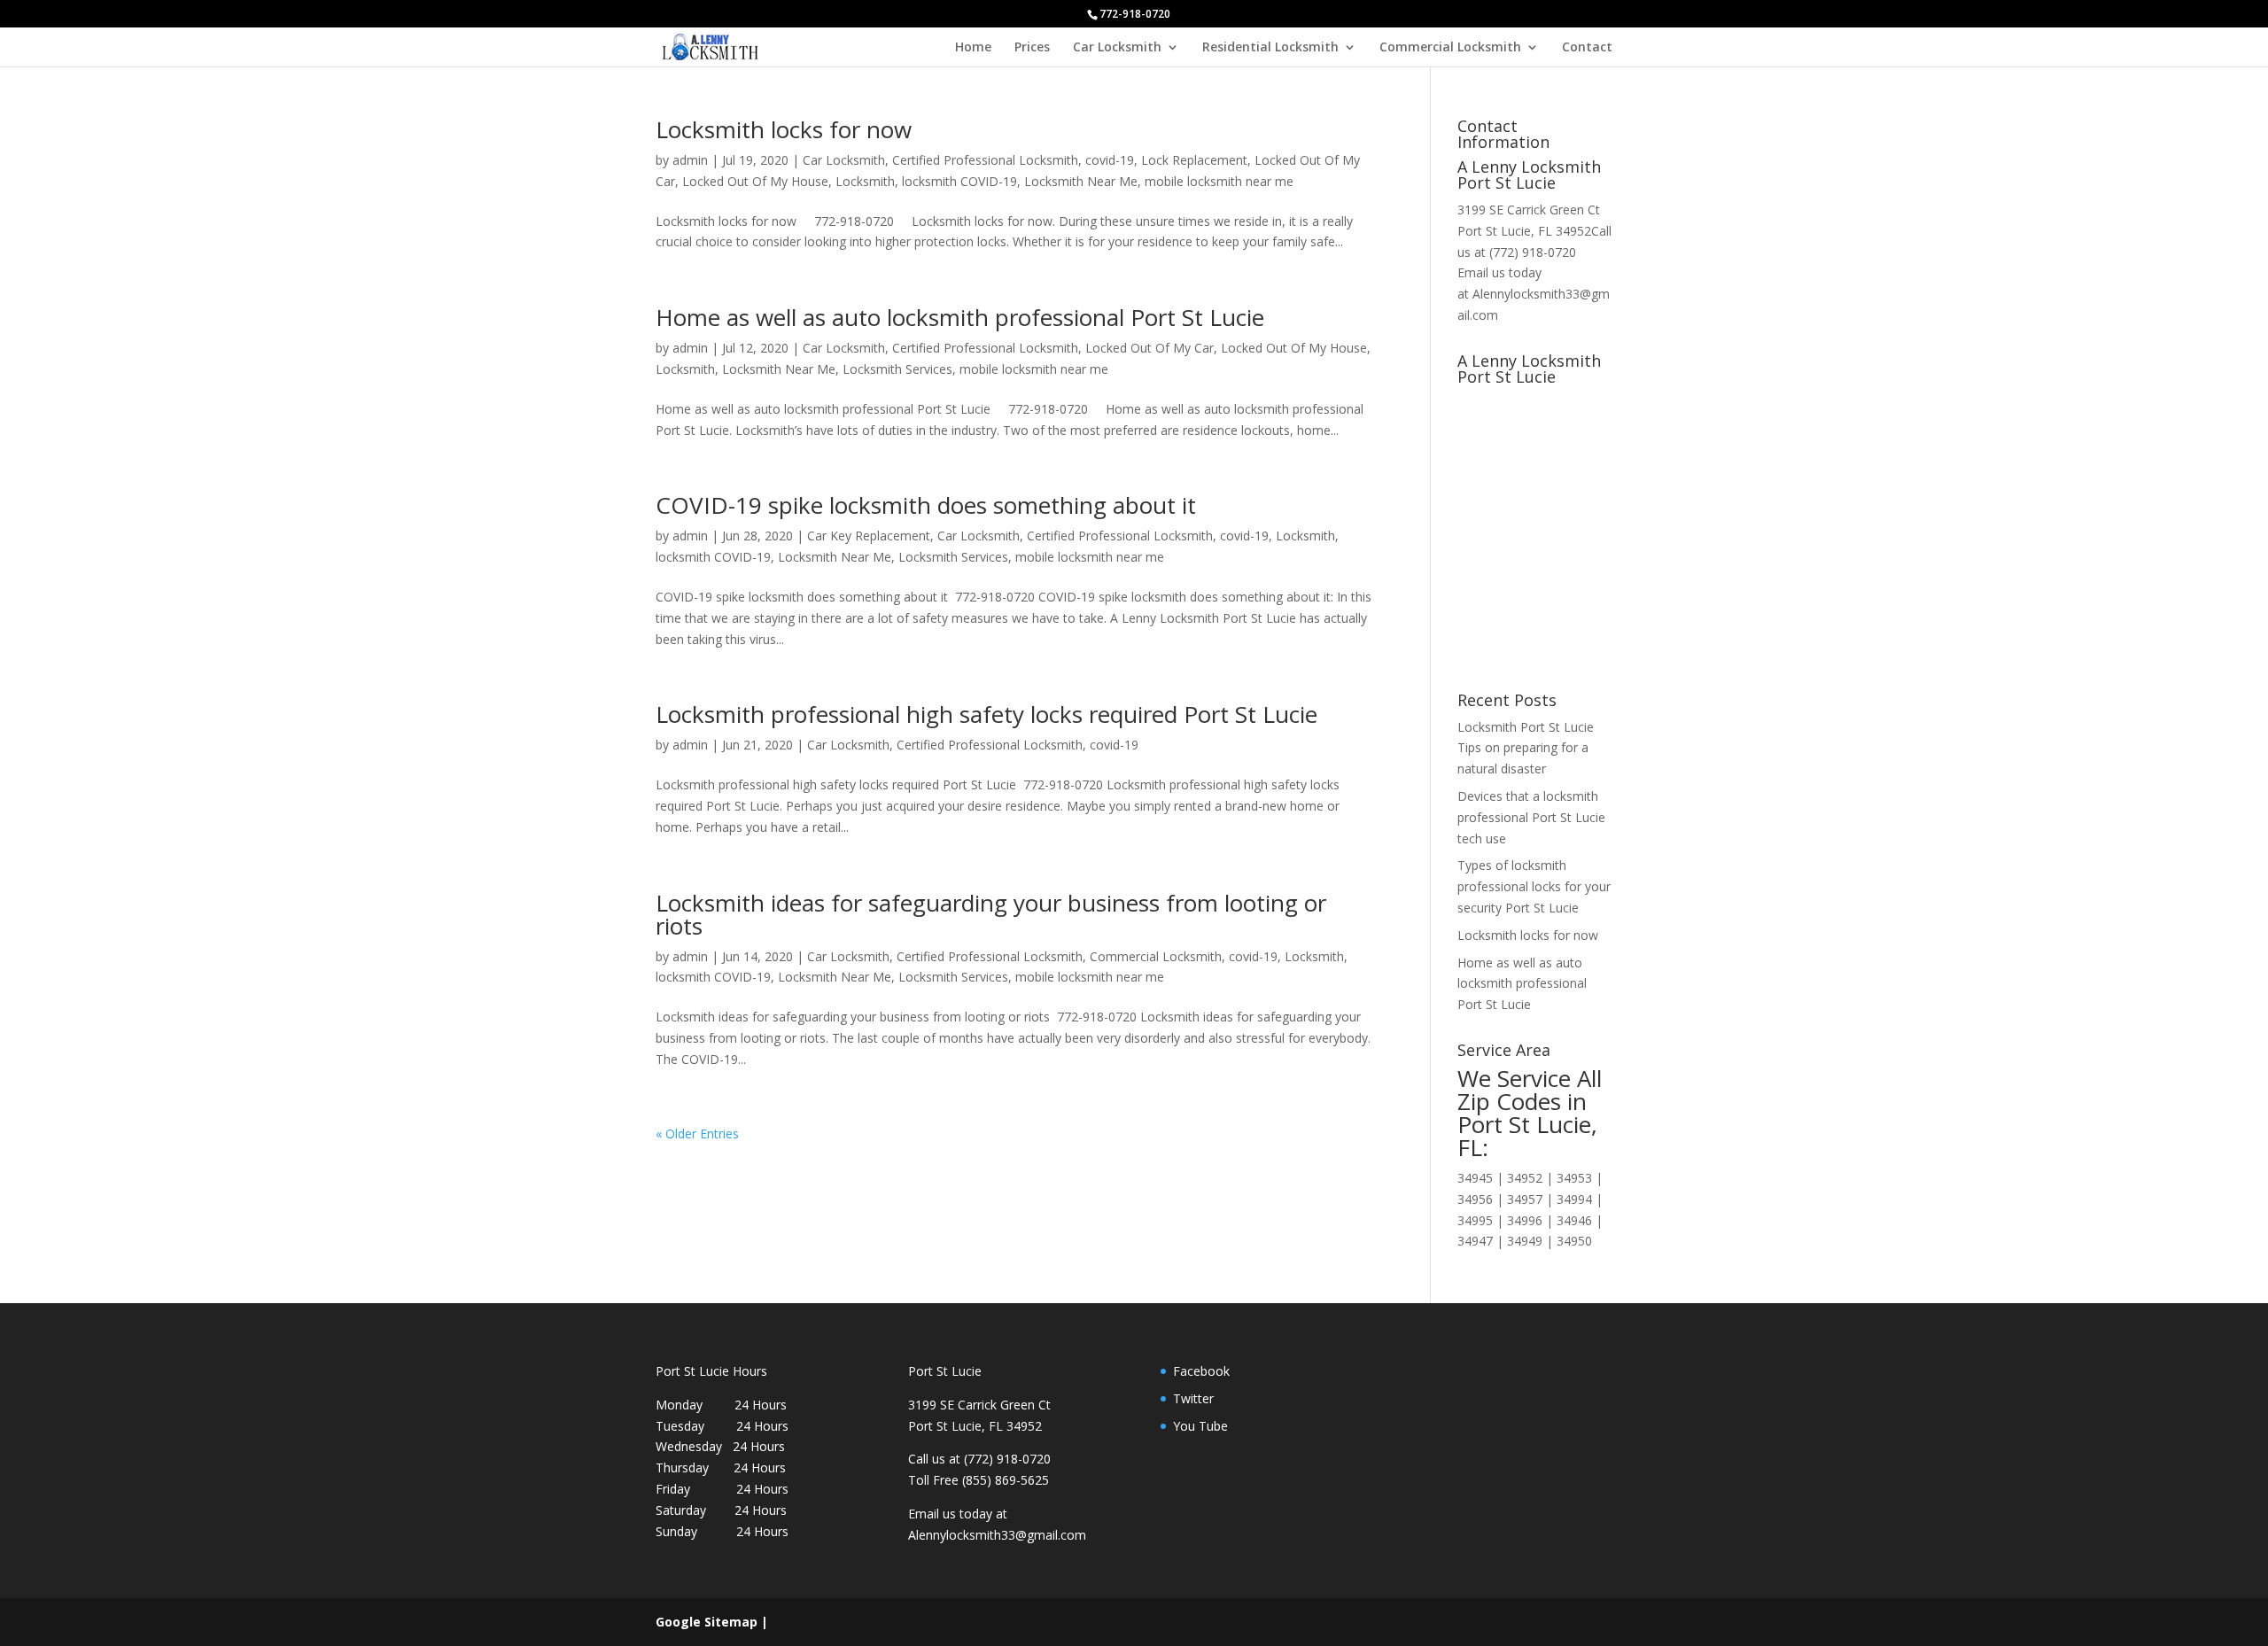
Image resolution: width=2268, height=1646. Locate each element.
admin (690, 160)
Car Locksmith (1117, 48)
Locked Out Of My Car (1150, 348)
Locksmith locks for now (784, 129)
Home (973, 48)
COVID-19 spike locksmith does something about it (926, 505)
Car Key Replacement (869, 536)
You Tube (1200, 1426)
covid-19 (1110, 160)
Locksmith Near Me (1081, 181)
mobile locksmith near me (1219, 181)
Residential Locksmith (1270, 48)
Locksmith (865, 181)
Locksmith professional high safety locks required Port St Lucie (986, 714)
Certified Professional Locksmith (985, 160)
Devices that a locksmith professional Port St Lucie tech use (1531, 817)
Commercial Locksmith (1450, 48)
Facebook (1201, 1371)
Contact (1587, 48)
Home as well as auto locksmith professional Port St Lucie (960, 317)
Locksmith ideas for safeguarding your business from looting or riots (991, 914)
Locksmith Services (897, 369)
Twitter (1193, 1398)
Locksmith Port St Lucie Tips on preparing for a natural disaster (1526, 748)
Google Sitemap (707, 1622)
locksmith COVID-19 (959, 181)
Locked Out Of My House (755, 181)
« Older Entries (697, 1134)
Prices (1032, 48)
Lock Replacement (1194, 160)
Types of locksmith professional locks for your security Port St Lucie (1534, 886)
